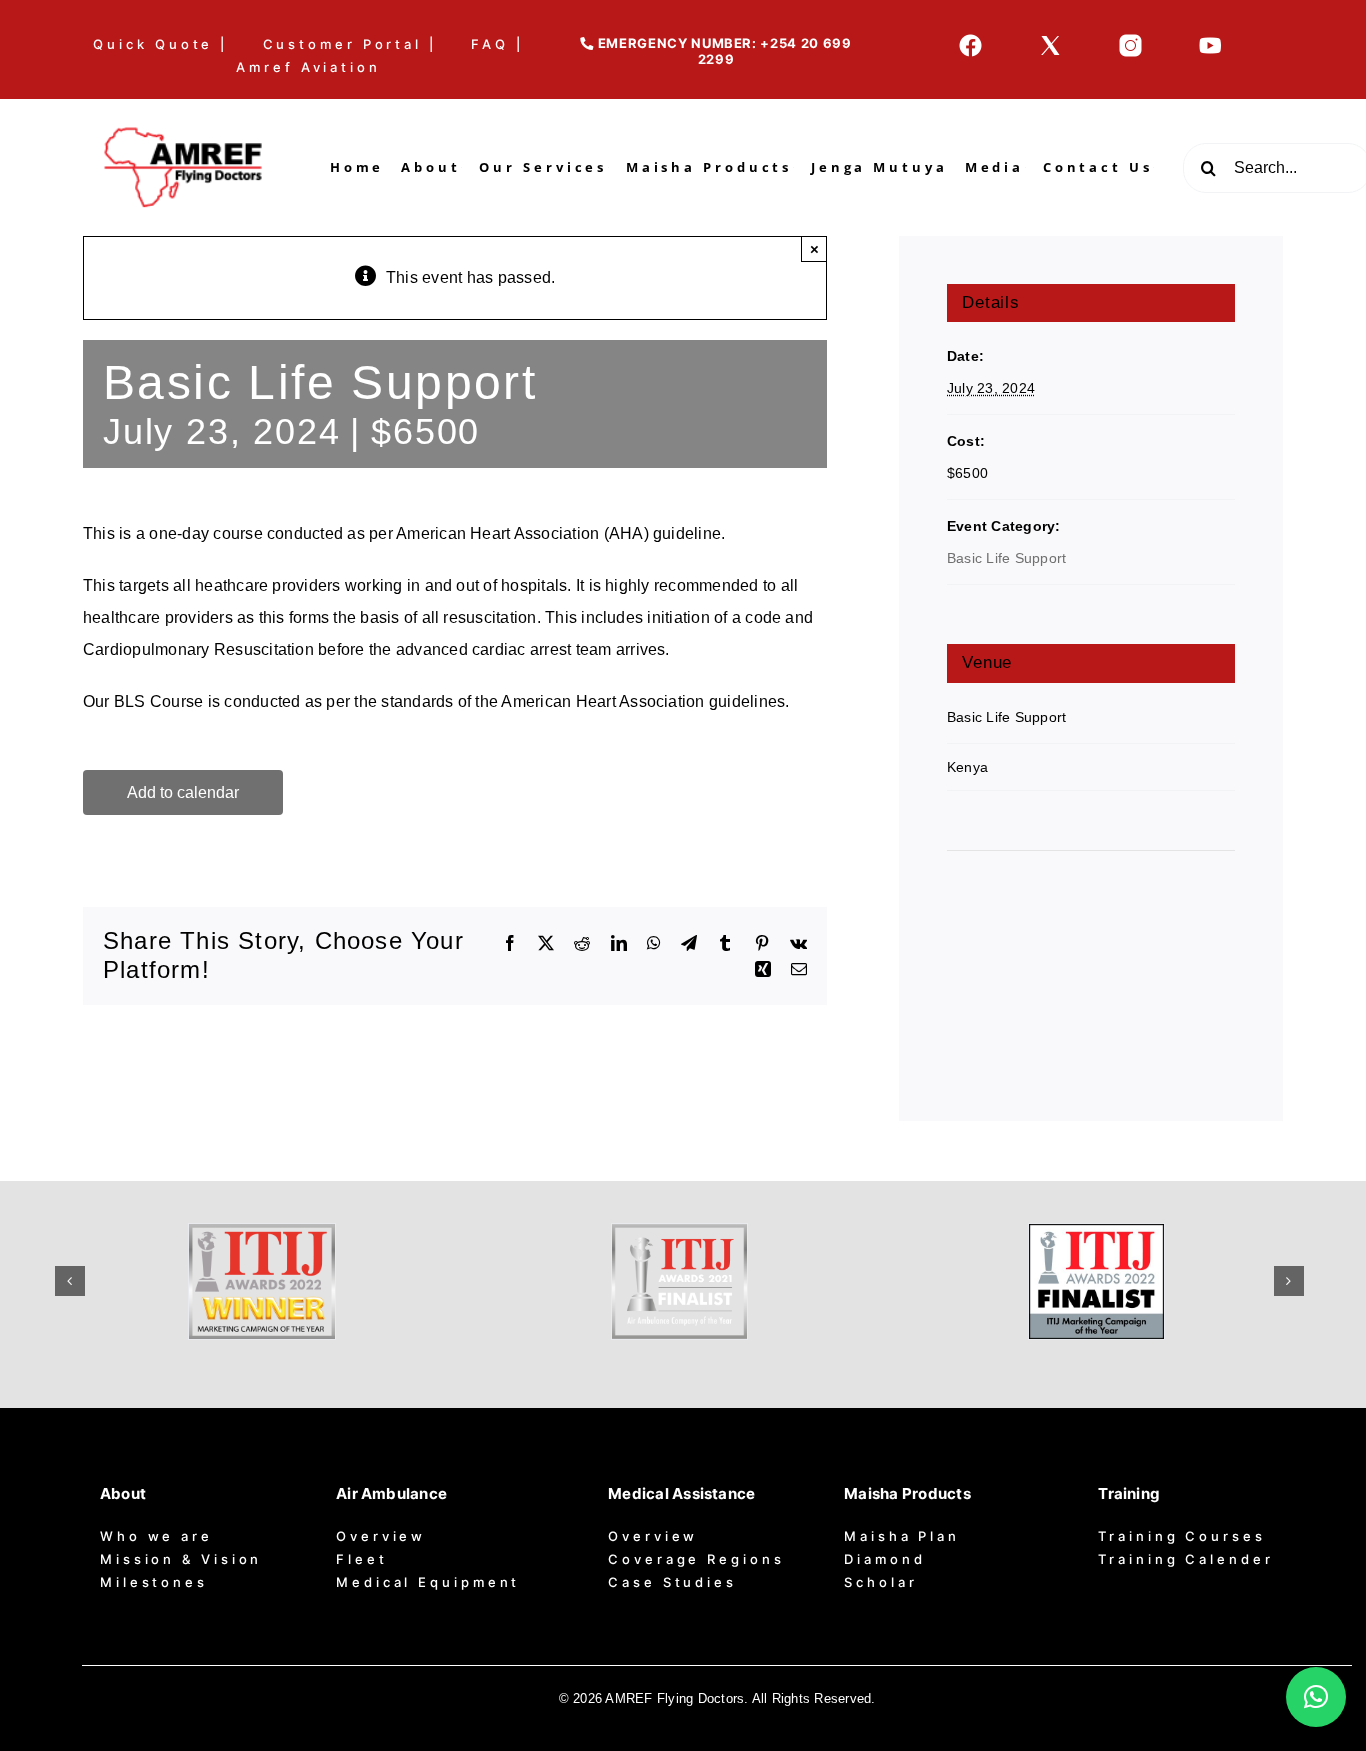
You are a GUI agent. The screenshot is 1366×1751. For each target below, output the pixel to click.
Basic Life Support (1006, 558)
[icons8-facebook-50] (970, 40)
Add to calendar (183, 792)
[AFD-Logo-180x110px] (186, 106)
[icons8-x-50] (1050, 40)
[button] (70, 1281)
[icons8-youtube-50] (1210, 40)
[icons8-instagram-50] (1130, 40)
